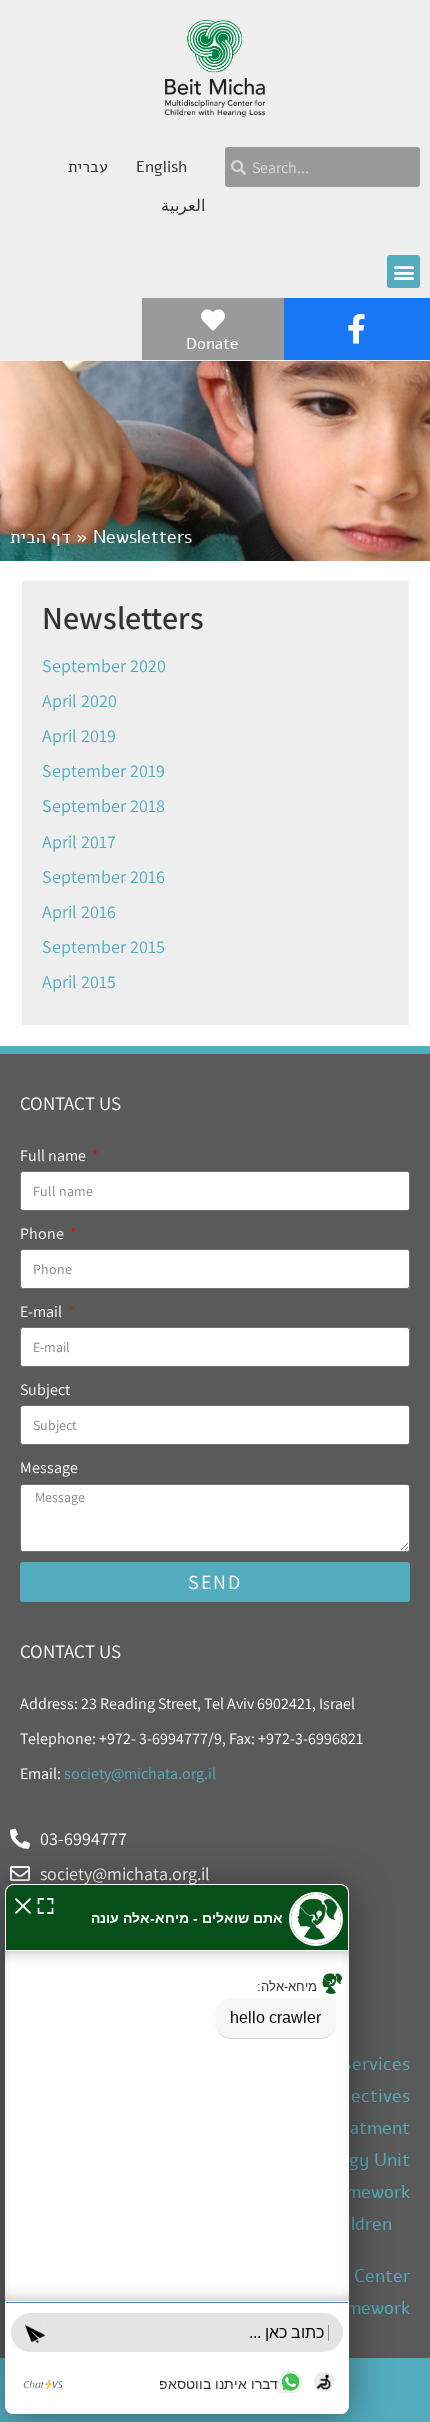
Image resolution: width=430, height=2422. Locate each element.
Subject (45, 1389)
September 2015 (103, 946)
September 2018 (103, 805)
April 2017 (79, 841)
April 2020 (79, 700)
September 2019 (103, 770)
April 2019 (79, 735)
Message (49, 1467)
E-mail (42, 1311)
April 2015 (79, 981)
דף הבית (40, 537)
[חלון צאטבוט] (177, 2149)
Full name (54, 1155)
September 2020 (104, 665)
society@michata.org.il (140, 1773)
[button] (403, 271)
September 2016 (103, 876)
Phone (43, 1233)
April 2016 (79, 911)
